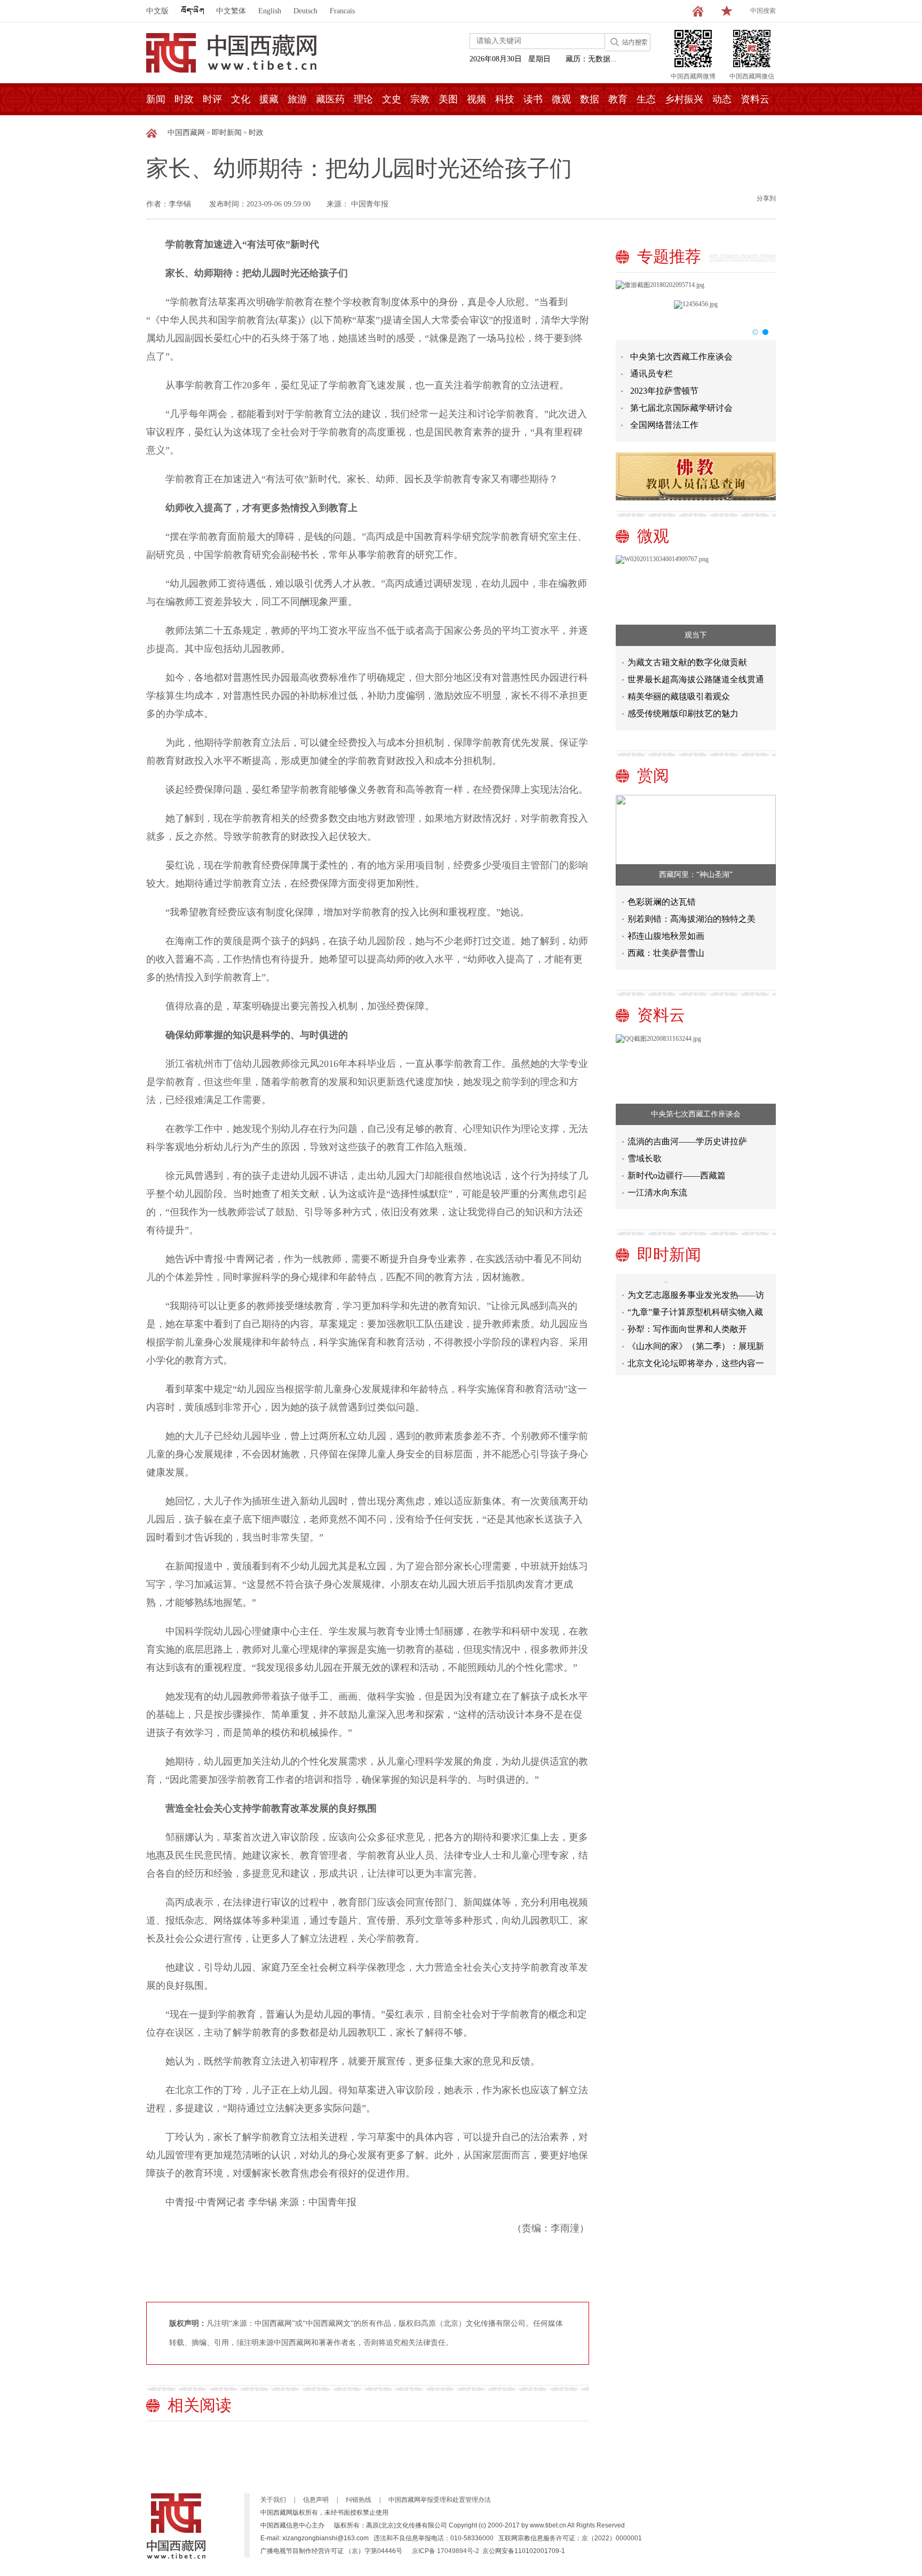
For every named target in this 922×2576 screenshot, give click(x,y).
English (270, 11)
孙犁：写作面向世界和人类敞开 (687, 1314)
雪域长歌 (645, 1158)
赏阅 (653, 775)
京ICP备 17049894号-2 (446, 2551)
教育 (618, 99)
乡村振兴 (684, 99)
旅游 (297, 99)
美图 (448, 99)
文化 (241, 99)
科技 (505, 99)
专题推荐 (669, 256)
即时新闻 (227, 133)
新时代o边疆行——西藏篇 (677, 1175)
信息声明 (316, 2500)
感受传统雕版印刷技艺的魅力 (683, 713)
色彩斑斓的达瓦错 (662, 902)
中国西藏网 (186, 133)
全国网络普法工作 (664, 425)
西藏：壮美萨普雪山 (666, 953)
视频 (476, 99)
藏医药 (330, 99)
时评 (212, 99)
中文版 (157, 11)
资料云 (755, 99)
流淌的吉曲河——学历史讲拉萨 (687, 1141)
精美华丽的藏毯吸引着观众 (679, 696)
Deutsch (305, 11)
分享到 (766, 198)
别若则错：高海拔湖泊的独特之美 (691, 919)
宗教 (420, 99)
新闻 (156, 99)
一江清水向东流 (657, 1193)
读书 (533, 99)
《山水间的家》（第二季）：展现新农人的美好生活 (696, 1333)
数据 (590, 99)
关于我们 (273, 2500)
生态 (646, 99)
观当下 (696, 635)
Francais (342, 11)
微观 (561, 99)
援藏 (269, 99)
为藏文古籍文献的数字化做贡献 (687, 662)
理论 (363, 99)
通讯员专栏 (651, 374)
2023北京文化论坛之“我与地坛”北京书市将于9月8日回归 (695, 1367)
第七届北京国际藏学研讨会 (681, 408)
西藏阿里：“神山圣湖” (696, 875)
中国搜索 (763, 11)
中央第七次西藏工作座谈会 (681, 357)
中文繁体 (231, 11)
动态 (722, 99)
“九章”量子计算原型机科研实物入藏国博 (695, 1299)
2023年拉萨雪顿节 (664, 391)
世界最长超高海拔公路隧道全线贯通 (696, 679)
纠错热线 (359, 2500)
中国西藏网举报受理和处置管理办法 (440, 2500)
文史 (392, 99)
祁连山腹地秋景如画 (666, 936)
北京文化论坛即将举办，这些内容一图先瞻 (696, 1350)
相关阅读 (200, 2405)
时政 (184, 99)
